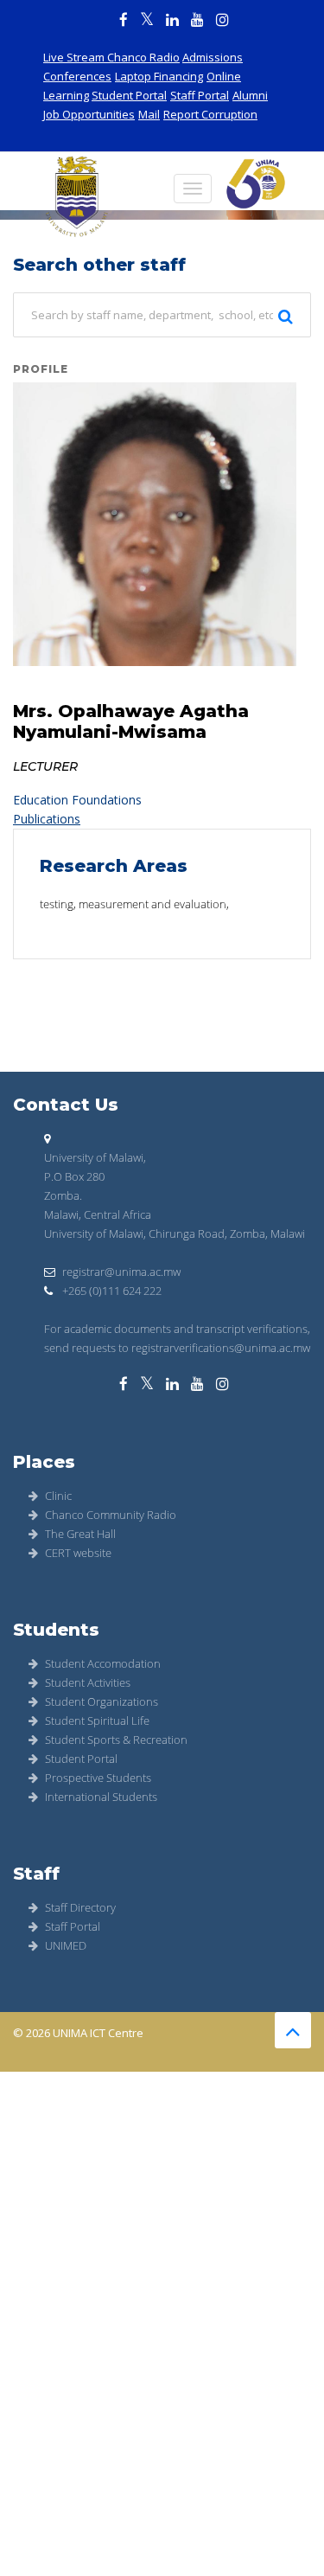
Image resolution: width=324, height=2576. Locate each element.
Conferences (77, 76)
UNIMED (66, 1945)
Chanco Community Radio (111, 1515)
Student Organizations (102, 1701)
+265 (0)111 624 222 (111, 1291)
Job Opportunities (89, 114)
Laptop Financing (159, 76)
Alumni (250, 95)
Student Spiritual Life (97, 1721)
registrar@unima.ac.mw (121, 1272)
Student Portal (129, 95)
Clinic (58, 1496)
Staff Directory (80, 1907)
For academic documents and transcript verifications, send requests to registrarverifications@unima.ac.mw (177, 1338)
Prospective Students (98, 1778)
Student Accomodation (103, 1663)
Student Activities (88, 1682)
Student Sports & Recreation (116, 1740)
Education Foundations (77, 800)
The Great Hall (80, 1534)
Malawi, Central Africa (98, 1214)
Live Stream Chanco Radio (111, 57)
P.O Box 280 (74, 1176)
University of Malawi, (95, 1157)
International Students (101, 1797)
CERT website (78, 1553)
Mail (149, 114)
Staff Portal (200, 95)
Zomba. (63, 1195)
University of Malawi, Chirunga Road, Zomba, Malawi (175, 1234)
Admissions (213, 57)
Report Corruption (210, 114)
